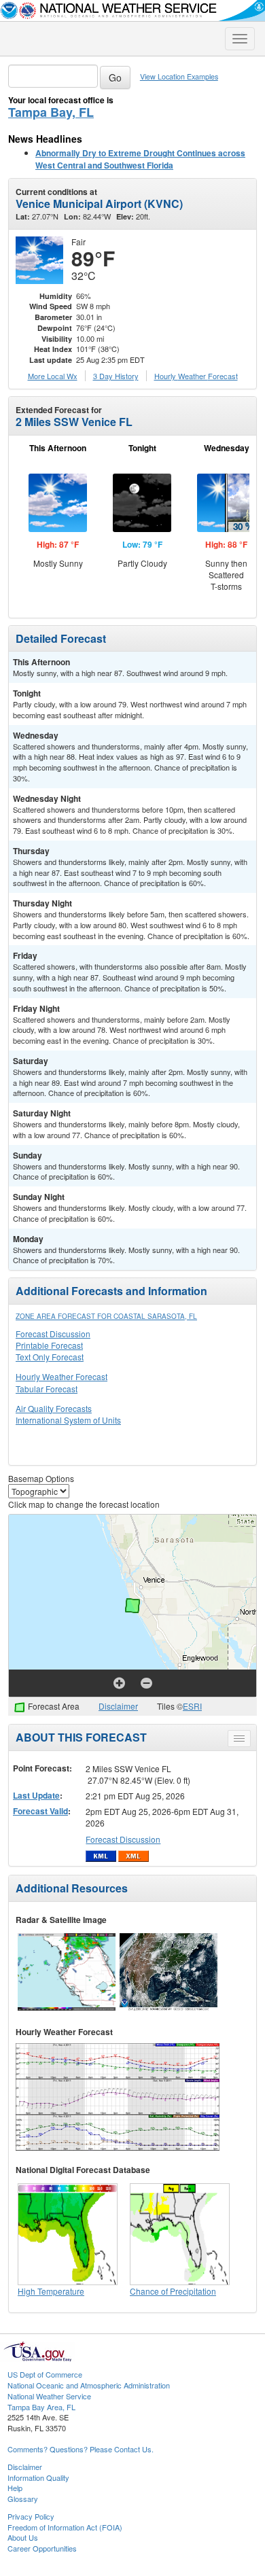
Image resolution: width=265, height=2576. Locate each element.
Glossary (23, 2499)
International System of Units (68, 1420)
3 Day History (116, 376)
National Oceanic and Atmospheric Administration (89, 2385)
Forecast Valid (40, 1811)
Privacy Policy (31, 2516)
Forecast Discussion (53, 1334)
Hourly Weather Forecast (61, 1376)
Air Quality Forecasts (54, 1408)
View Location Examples (179, 76)
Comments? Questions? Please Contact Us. (81, 2449)
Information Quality (38, 2477)
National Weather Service (49, 2396)
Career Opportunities (42, 2548)
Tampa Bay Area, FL (41, 2407)
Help (15, 2488)
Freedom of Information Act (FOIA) (65, 2527)
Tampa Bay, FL (51, 112)
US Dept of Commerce (45, 2374)
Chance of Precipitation (173, 2291)
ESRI (192, 1706)
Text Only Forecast (50, 1357)
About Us (23, 2537)
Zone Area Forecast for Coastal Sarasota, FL (106, 1316)
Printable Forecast (49, 1345)
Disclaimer (118, 1706)
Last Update (36, 1795)
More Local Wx (53, 376)
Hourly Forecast (196, 376)
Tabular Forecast (47, 1389)
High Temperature (51, 2291)
